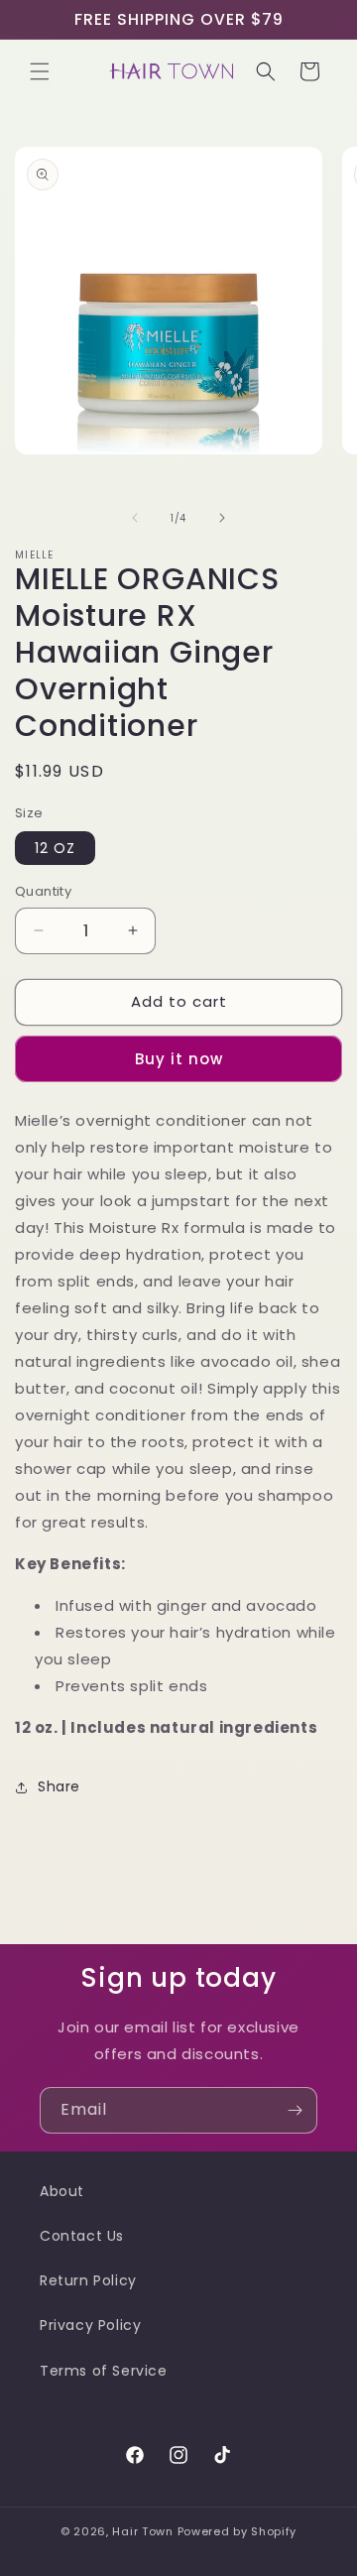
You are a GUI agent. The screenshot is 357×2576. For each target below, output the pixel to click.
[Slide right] (222, 518)
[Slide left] (135, 518)
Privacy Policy (90, 2325)
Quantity (43, 891)
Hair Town (142, 2531)
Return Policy (88, 2280)
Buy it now (179, 1059)
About (62, 2191)
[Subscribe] (295, 2110)
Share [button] (59, 1786)
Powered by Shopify (238, 2531)
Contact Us (82, 2236)
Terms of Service (104, 2371)
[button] (40, 71)
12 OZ (55, 848)
